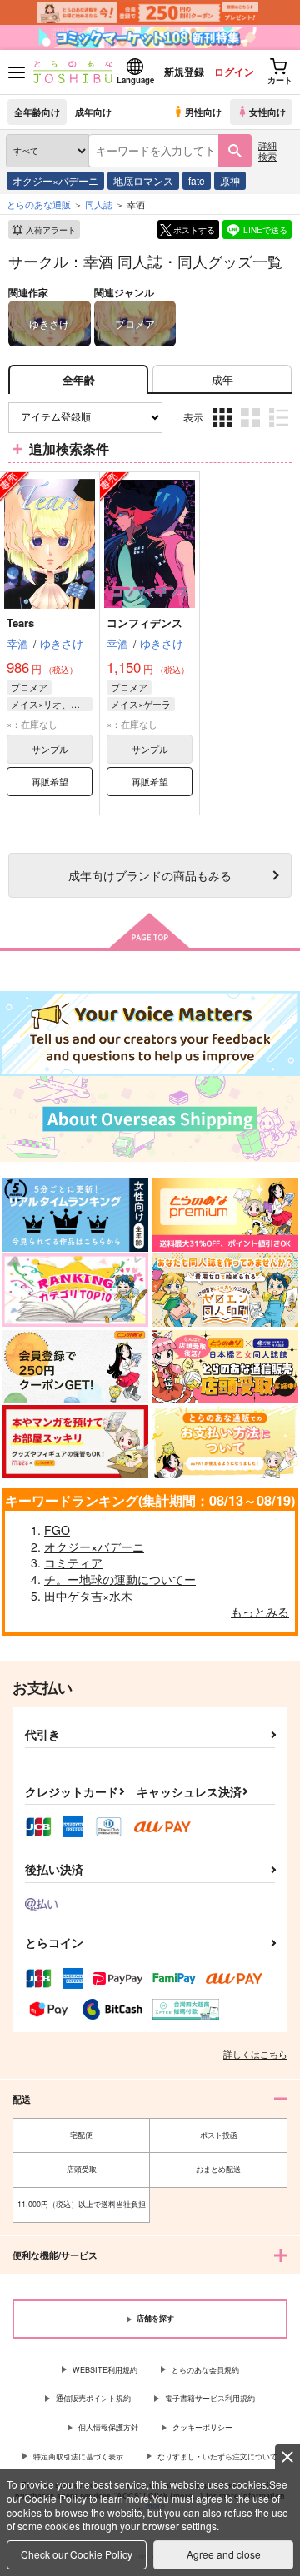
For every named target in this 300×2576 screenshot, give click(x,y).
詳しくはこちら (255, 2054)
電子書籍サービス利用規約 (210, 2398)
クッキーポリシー (202, 2427)
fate (197, 180)
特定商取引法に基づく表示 (78, 2456)
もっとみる (260, 1612)
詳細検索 (267, 150)
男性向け (203, 112)
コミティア (73, 1562)
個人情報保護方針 (108, 2427)
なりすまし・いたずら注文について (217, 2456)
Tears (20, 623)
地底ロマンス (143, 180)
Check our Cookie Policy (77, 2554)
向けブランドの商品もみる (150, 875)
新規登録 (184, 72)
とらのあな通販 (39, 204)
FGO (57, 1530)
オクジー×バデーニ (55, 180)
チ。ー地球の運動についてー (120, 1579)
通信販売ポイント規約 (93, 2398)
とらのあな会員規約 (205, 2370)
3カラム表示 (224, 430)
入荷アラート (51, 230)
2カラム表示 (252, 430)
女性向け (267, 112)
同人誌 (99, 204)
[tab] (222, 379)
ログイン (234, 72)
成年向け (93, 112)
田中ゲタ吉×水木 (88, 1596)
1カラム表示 (280, 430)
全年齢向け (37, 112)
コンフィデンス (145, 623)
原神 (230, 180)
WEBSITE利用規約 (105, 2370)
